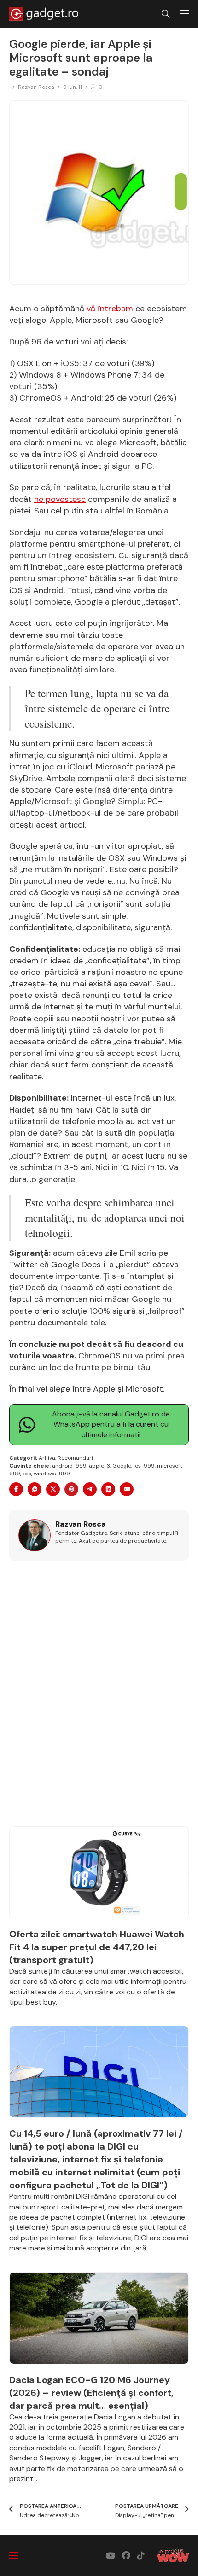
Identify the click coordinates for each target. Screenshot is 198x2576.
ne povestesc (60, 499)
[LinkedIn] (108, 1489)
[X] (53, 1489)
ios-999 (144, 1466)
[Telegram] (90, 1489)
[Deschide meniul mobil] (184, 14)
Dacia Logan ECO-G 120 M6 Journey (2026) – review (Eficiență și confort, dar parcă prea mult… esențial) (91, 2393)
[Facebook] (16, 1489)
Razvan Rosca (36, 87)
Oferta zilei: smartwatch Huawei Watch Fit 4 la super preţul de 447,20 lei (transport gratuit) (97, 1947)
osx (27, 1474)
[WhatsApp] (35, 1489)
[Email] (127, 1489)
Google (122, 1466)
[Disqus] (99, 1699)
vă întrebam (110, 309)
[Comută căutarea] (166, 14)
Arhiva (47, 1458)
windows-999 (52, 1474)
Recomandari (75, 1458)
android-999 (69, 1466)
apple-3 (99, 1466)
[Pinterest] (71, 1489)
